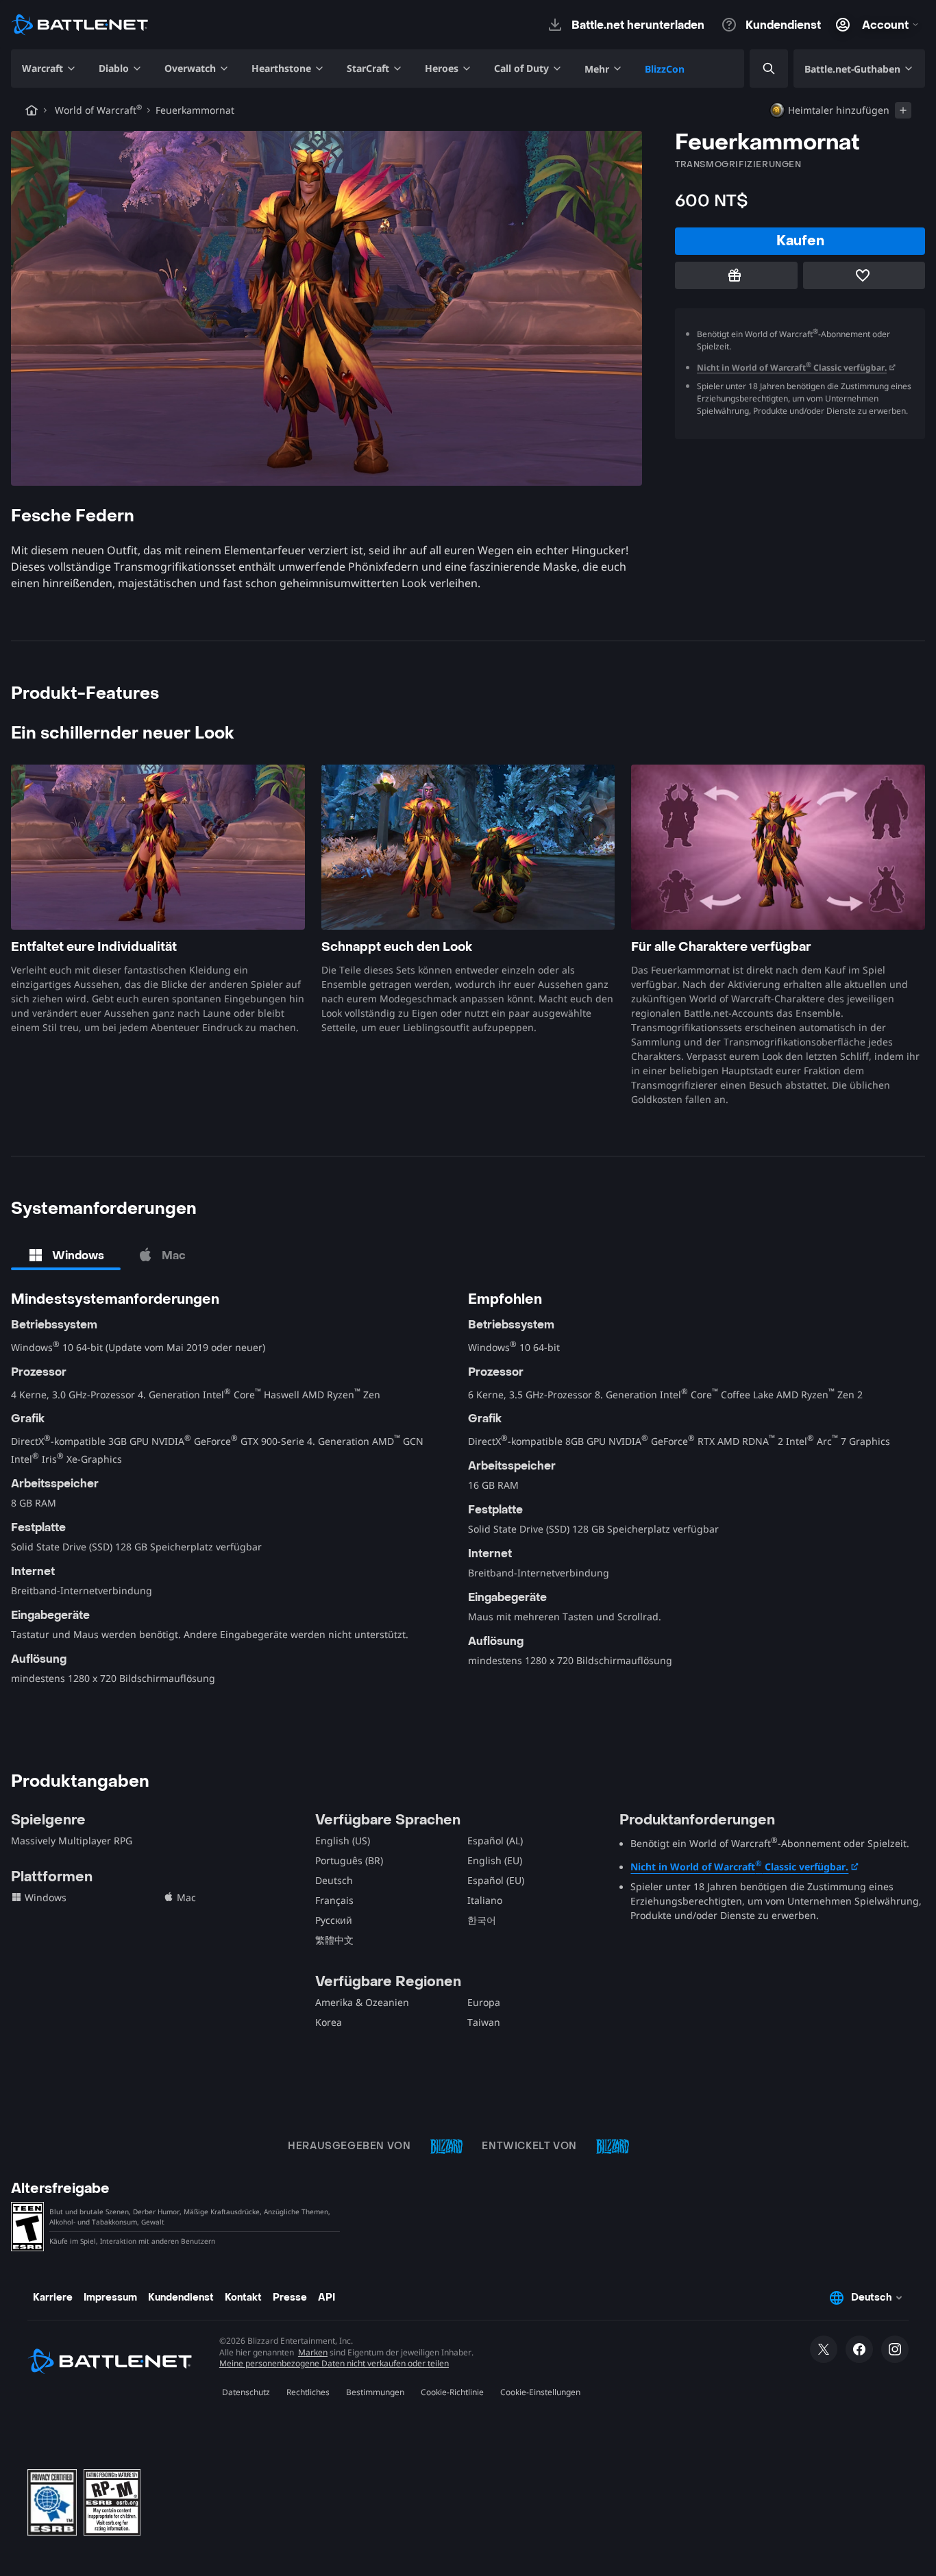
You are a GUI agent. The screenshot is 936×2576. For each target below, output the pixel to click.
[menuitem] (49, 69)
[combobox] (757, 69)
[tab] (66, 1255)
